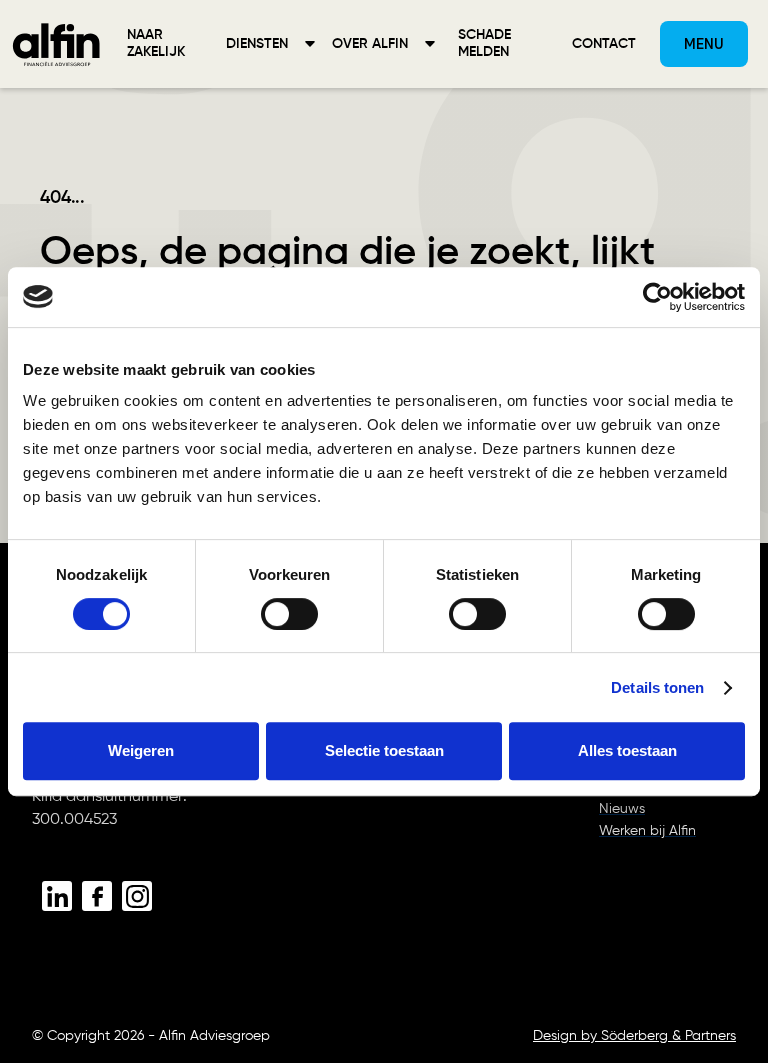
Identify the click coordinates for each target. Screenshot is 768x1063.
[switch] (289, 614)
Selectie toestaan (384, 750)
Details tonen (657, 687)
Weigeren (141, 750)
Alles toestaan (627, 750)
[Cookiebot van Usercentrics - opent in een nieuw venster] (657, 297)
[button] (271, 44)
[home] (56, 44)
